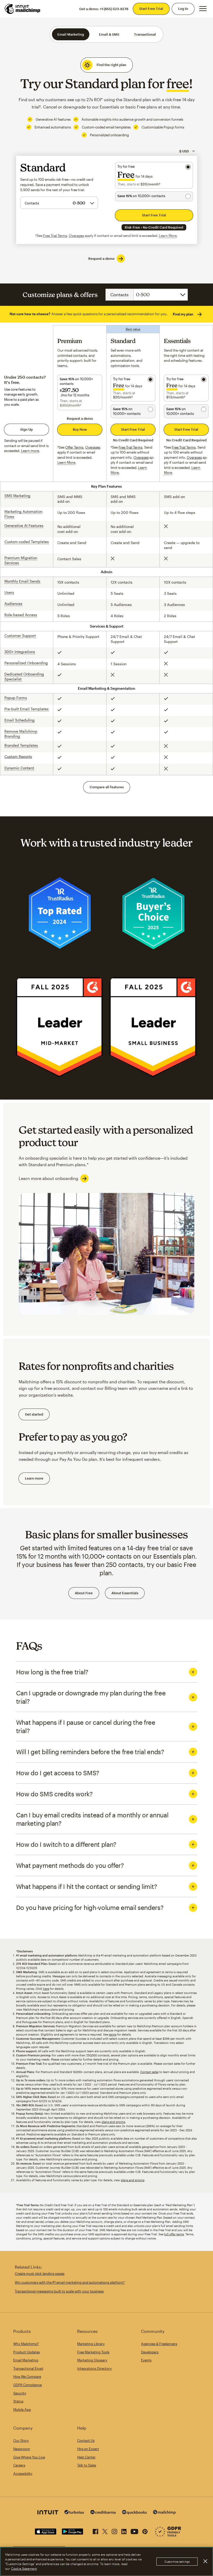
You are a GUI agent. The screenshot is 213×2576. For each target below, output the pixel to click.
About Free (84, 1593)
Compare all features (107, 787)
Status (18, 2401)
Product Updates (26, 2352)
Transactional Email (28, 2368)
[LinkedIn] (124, 2530)
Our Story (21, 2441)
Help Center (86, 2457)
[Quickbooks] (134, 2513)
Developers (150, 2352)
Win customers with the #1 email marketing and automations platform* (70, 2282)
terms (113, 2034)
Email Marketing (71, 34)
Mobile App (22, 2410)
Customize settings (177, 2562)
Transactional (145, 34)
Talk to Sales (87, 2465)
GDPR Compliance (28, 2385)
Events (146, 2360)
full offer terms (174, 2234)
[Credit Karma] (103, 2513)
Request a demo (101, 259)
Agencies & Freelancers (159, 2344)
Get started (34, 1414)
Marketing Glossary (92, 2360)
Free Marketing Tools (93, 2352)
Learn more (34, 1478)
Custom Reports (18, 756)
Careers (19, 2465)
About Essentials (125, 1593)
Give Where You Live (29, 2457)
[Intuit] (48, 2513)
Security (20, 2393)
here (46, 1989)
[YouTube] (134, 2530)
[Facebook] (95, 2530)
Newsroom (22, 2449)
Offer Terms (74, 447)
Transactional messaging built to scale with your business (59, 2291)
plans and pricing (113, 2122)
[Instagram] (114, 2530)
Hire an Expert (88, 2449)
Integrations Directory (94, 2368)
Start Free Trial (151, 9)
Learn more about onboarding (48, 1178)
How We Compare (27, 2377)
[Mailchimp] (164, 2513)
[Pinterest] (145, 2530)
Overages (76, 236)
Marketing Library (91, 2344)
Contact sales (149, 2072)
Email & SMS (109, 34)
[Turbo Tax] (74, 2513)
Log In (183, 9)
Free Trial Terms (55, 236)
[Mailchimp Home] (23, 9)
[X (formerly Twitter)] (105, 2530)
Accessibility (23, 2474)
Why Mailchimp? (26, 2344)
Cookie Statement (24, 2568)
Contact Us (86, 2441)
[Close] (205, 2561)
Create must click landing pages (40, 2274)
